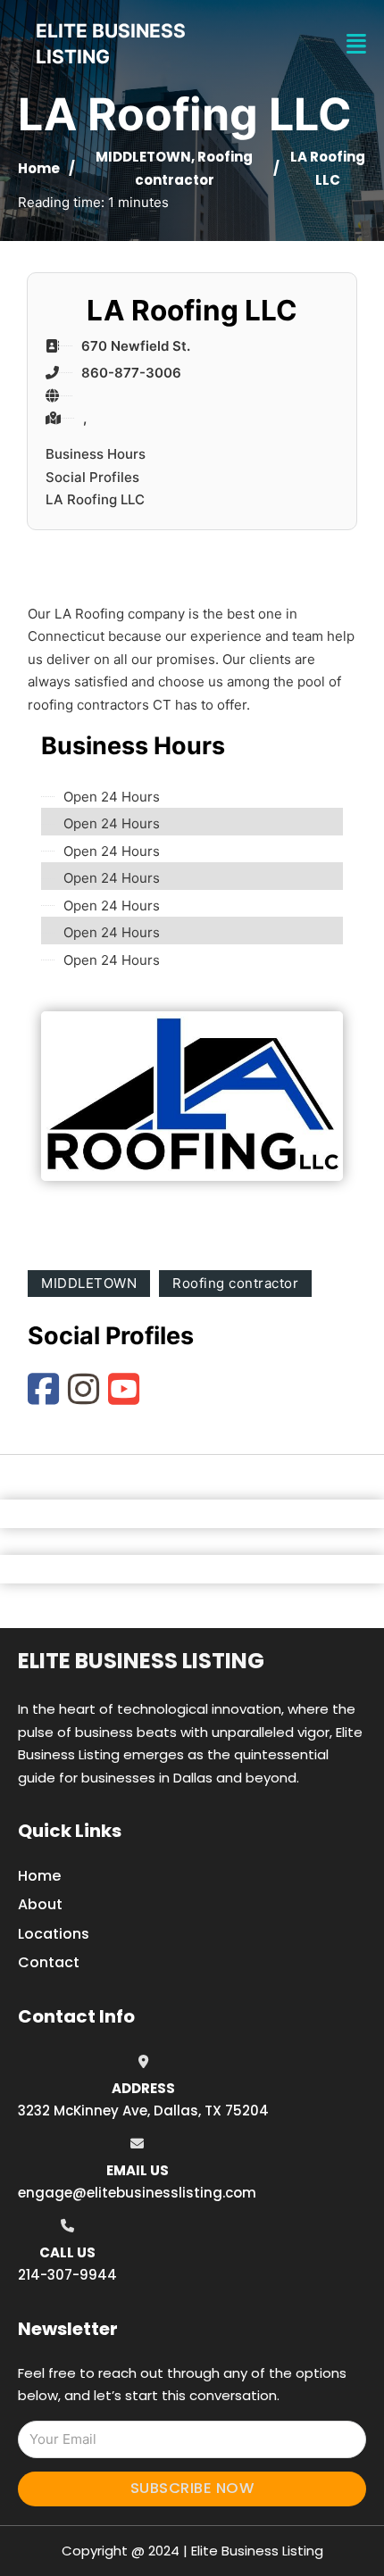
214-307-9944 (67, 2275)
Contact (49, 1962)
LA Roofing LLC (95, 499)
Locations (54, 1934)
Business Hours (96, 454)
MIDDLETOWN (143, 157)
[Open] (356, 44)
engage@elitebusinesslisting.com (137, 2193)
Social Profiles (92, 477)
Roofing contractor (235, 1283)
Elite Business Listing (141, 1661)
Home (39, 168)
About (40, 1904)
